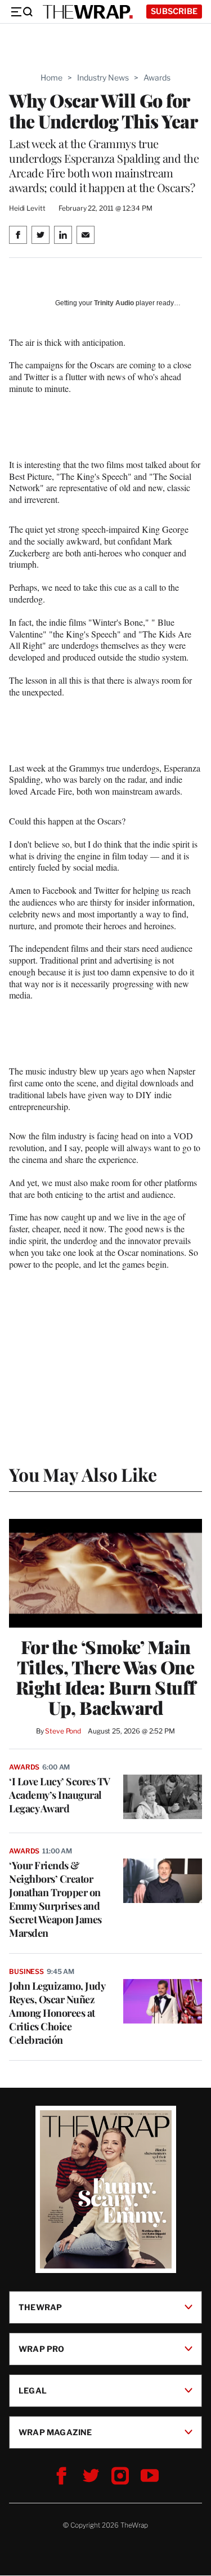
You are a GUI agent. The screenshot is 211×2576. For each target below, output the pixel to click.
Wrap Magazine (55, 2432)
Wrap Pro (42, 2349)
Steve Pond (63, 1731)
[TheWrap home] (88, 12)
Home (51, 77)
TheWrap (40, 2307)
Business (26, 1971)
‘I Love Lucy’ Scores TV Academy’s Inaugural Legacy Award (60, 1795)
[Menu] (21, 12)
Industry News (103, 77)
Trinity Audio (114, 303)
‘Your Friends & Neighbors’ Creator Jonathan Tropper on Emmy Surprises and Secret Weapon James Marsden (55, 1899)
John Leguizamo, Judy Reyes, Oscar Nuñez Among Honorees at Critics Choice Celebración (57, 2013)
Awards (157, 77)
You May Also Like (83, 1474)
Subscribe (174, 11)
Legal (33, 2390)
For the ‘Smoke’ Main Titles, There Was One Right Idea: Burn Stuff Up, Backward (106, 1677)
